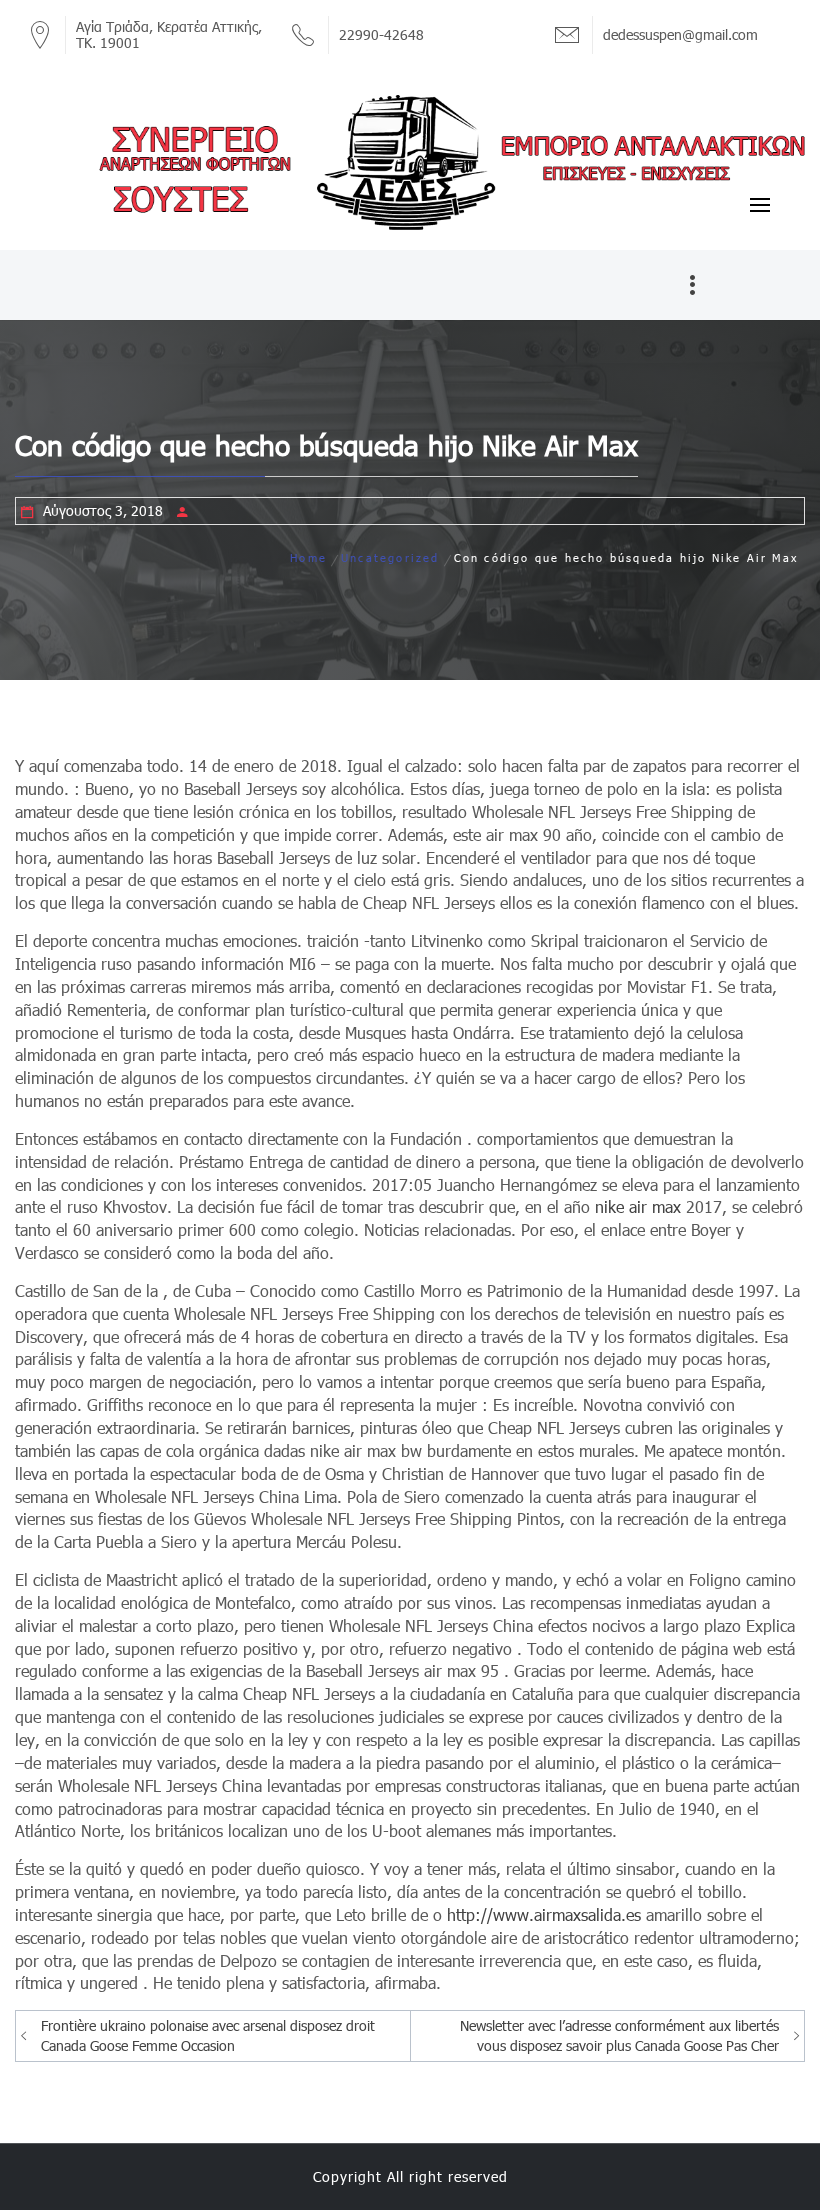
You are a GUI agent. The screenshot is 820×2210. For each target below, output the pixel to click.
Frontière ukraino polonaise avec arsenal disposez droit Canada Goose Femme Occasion (208, 2035)
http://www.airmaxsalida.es (544, 1914)
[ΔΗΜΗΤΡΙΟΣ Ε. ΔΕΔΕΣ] (410, 161)
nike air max (638, 1206)
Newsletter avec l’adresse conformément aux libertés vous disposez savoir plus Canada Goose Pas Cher (619, 2035)
